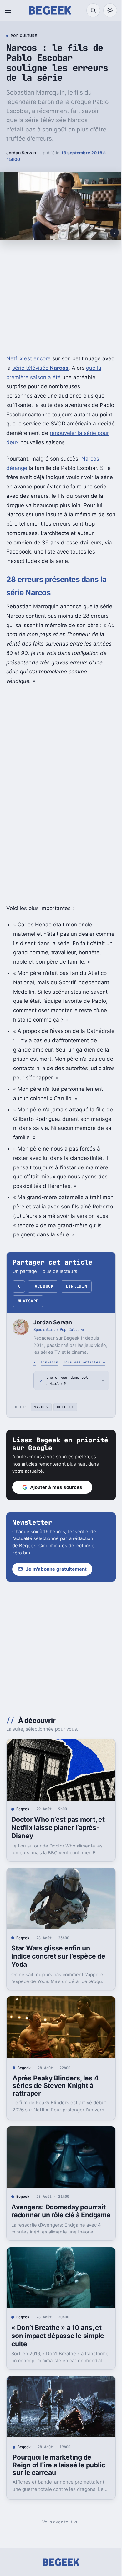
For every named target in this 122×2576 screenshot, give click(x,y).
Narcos (41, 1445)
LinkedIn (76, 1286)
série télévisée (40, 368)
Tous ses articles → (84, 1362)
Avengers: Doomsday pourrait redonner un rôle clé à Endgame (58, 2243)
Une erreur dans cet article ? (67, 1419)
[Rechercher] (93, 10)
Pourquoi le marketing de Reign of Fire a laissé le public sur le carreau (52, 2496)
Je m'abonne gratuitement (56, 1608)
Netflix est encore (28, 358)
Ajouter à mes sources (56, 1526)
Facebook (43, 1286)
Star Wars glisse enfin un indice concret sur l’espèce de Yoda (58, 1990)
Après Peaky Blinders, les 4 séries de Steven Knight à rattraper (55, 2116)
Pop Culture (24, 36)
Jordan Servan (21, 153)
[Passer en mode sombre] (110, 10)
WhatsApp (28, 1301)
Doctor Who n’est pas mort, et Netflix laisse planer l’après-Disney (58, 1864)
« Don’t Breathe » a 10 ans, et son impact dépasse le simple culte (58, 2369)
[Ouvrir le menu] (9, 10)
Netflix (65, 1445)
